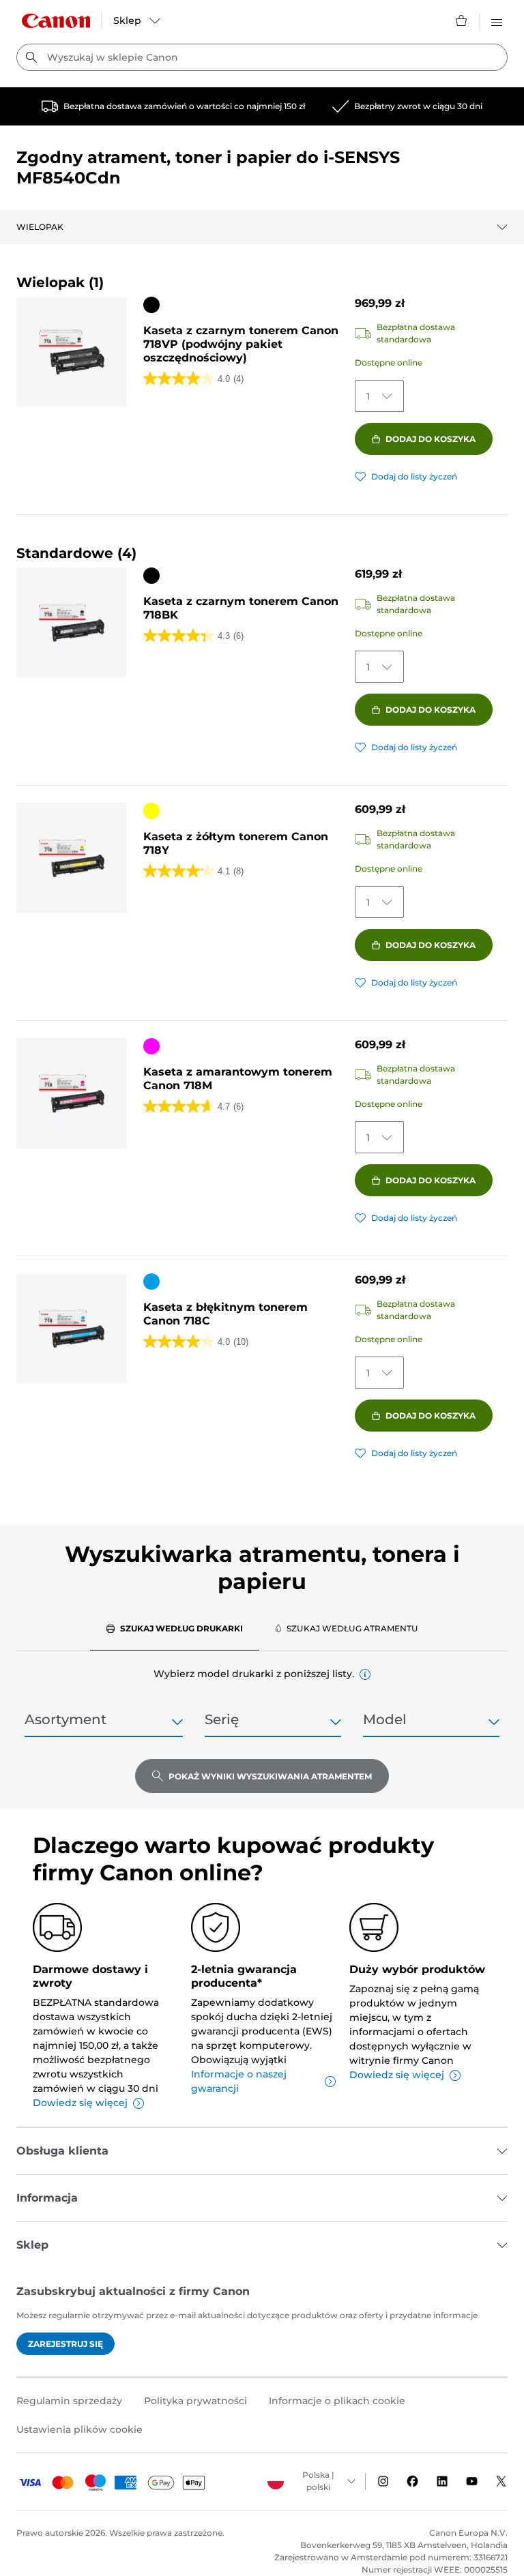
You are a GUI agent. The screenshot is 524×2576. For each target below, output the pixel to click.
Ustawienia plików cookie (79, 2429)
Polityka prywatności (195, 2401)
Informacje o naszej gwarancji (239, 2081)
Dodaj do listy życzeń (414, 476)
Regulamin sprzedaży (69, 2401)
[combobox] (262, 57)
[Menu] (497, 20)
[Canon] (56, 21)
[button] (365, 1674)
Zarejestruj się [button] (65, 2344)
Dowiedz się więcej (80, 2103)
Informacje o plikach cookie (337, 2401)
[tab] (175, 1628)
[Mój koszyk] (462, 20)
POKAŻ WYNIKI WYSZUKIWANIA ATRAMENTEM (270, 1776)
